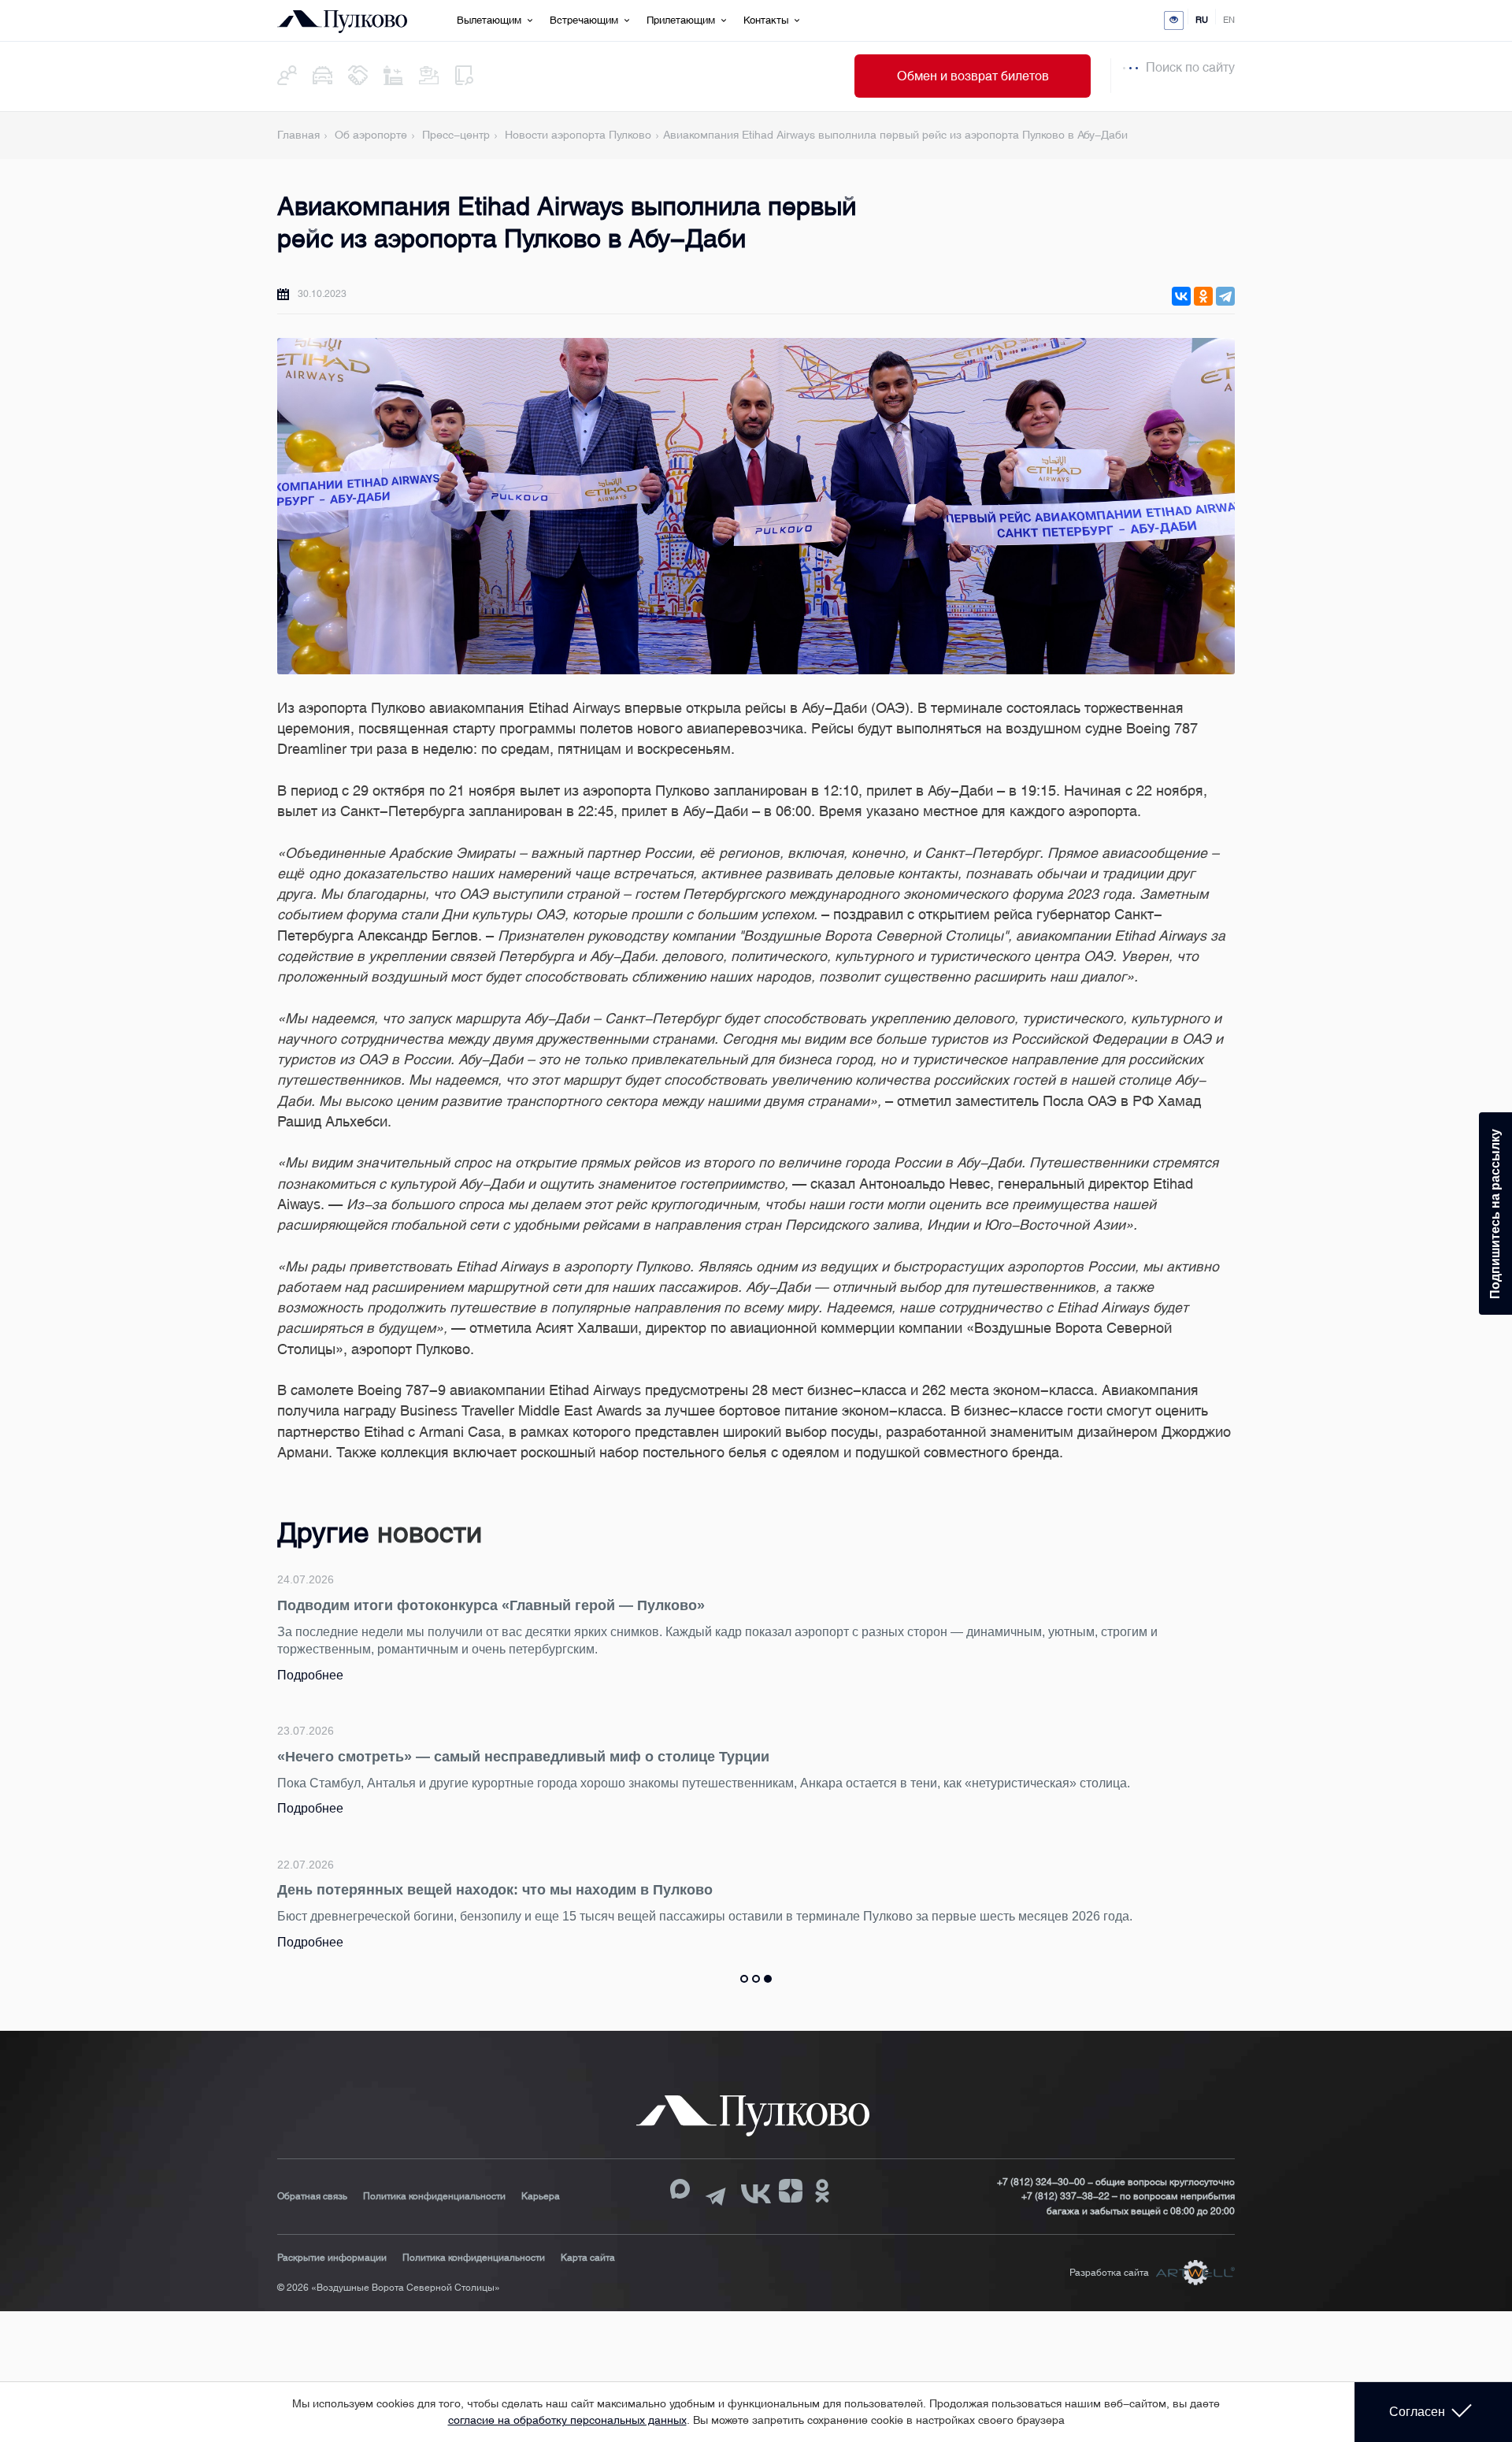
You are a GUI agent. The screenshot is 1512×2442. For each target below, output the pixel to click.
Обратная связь (312, 2196)
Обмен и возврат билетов (973, 76)
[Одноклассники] (1203, 296)
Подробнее (601, 1657)
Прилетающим (681, 20)
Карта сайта (588, 2258)
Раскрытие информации (332, 2258)
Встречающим (584, 20)
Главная (298, 135)
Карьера (541, 2196)
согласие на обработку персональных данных (567, 2420)
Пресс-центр (456, 135)
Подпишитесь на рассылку (1495, 1214)
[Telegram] (1225, 296)
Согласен (1417, 2412)
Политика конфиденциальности (434, 2196)
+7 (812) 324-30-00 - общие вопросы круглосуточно (1116, 2182)
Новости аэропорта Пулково (578, 135)
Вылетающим (489, 20)
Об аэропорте (371, 135)
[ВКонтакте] (1181, 296)
